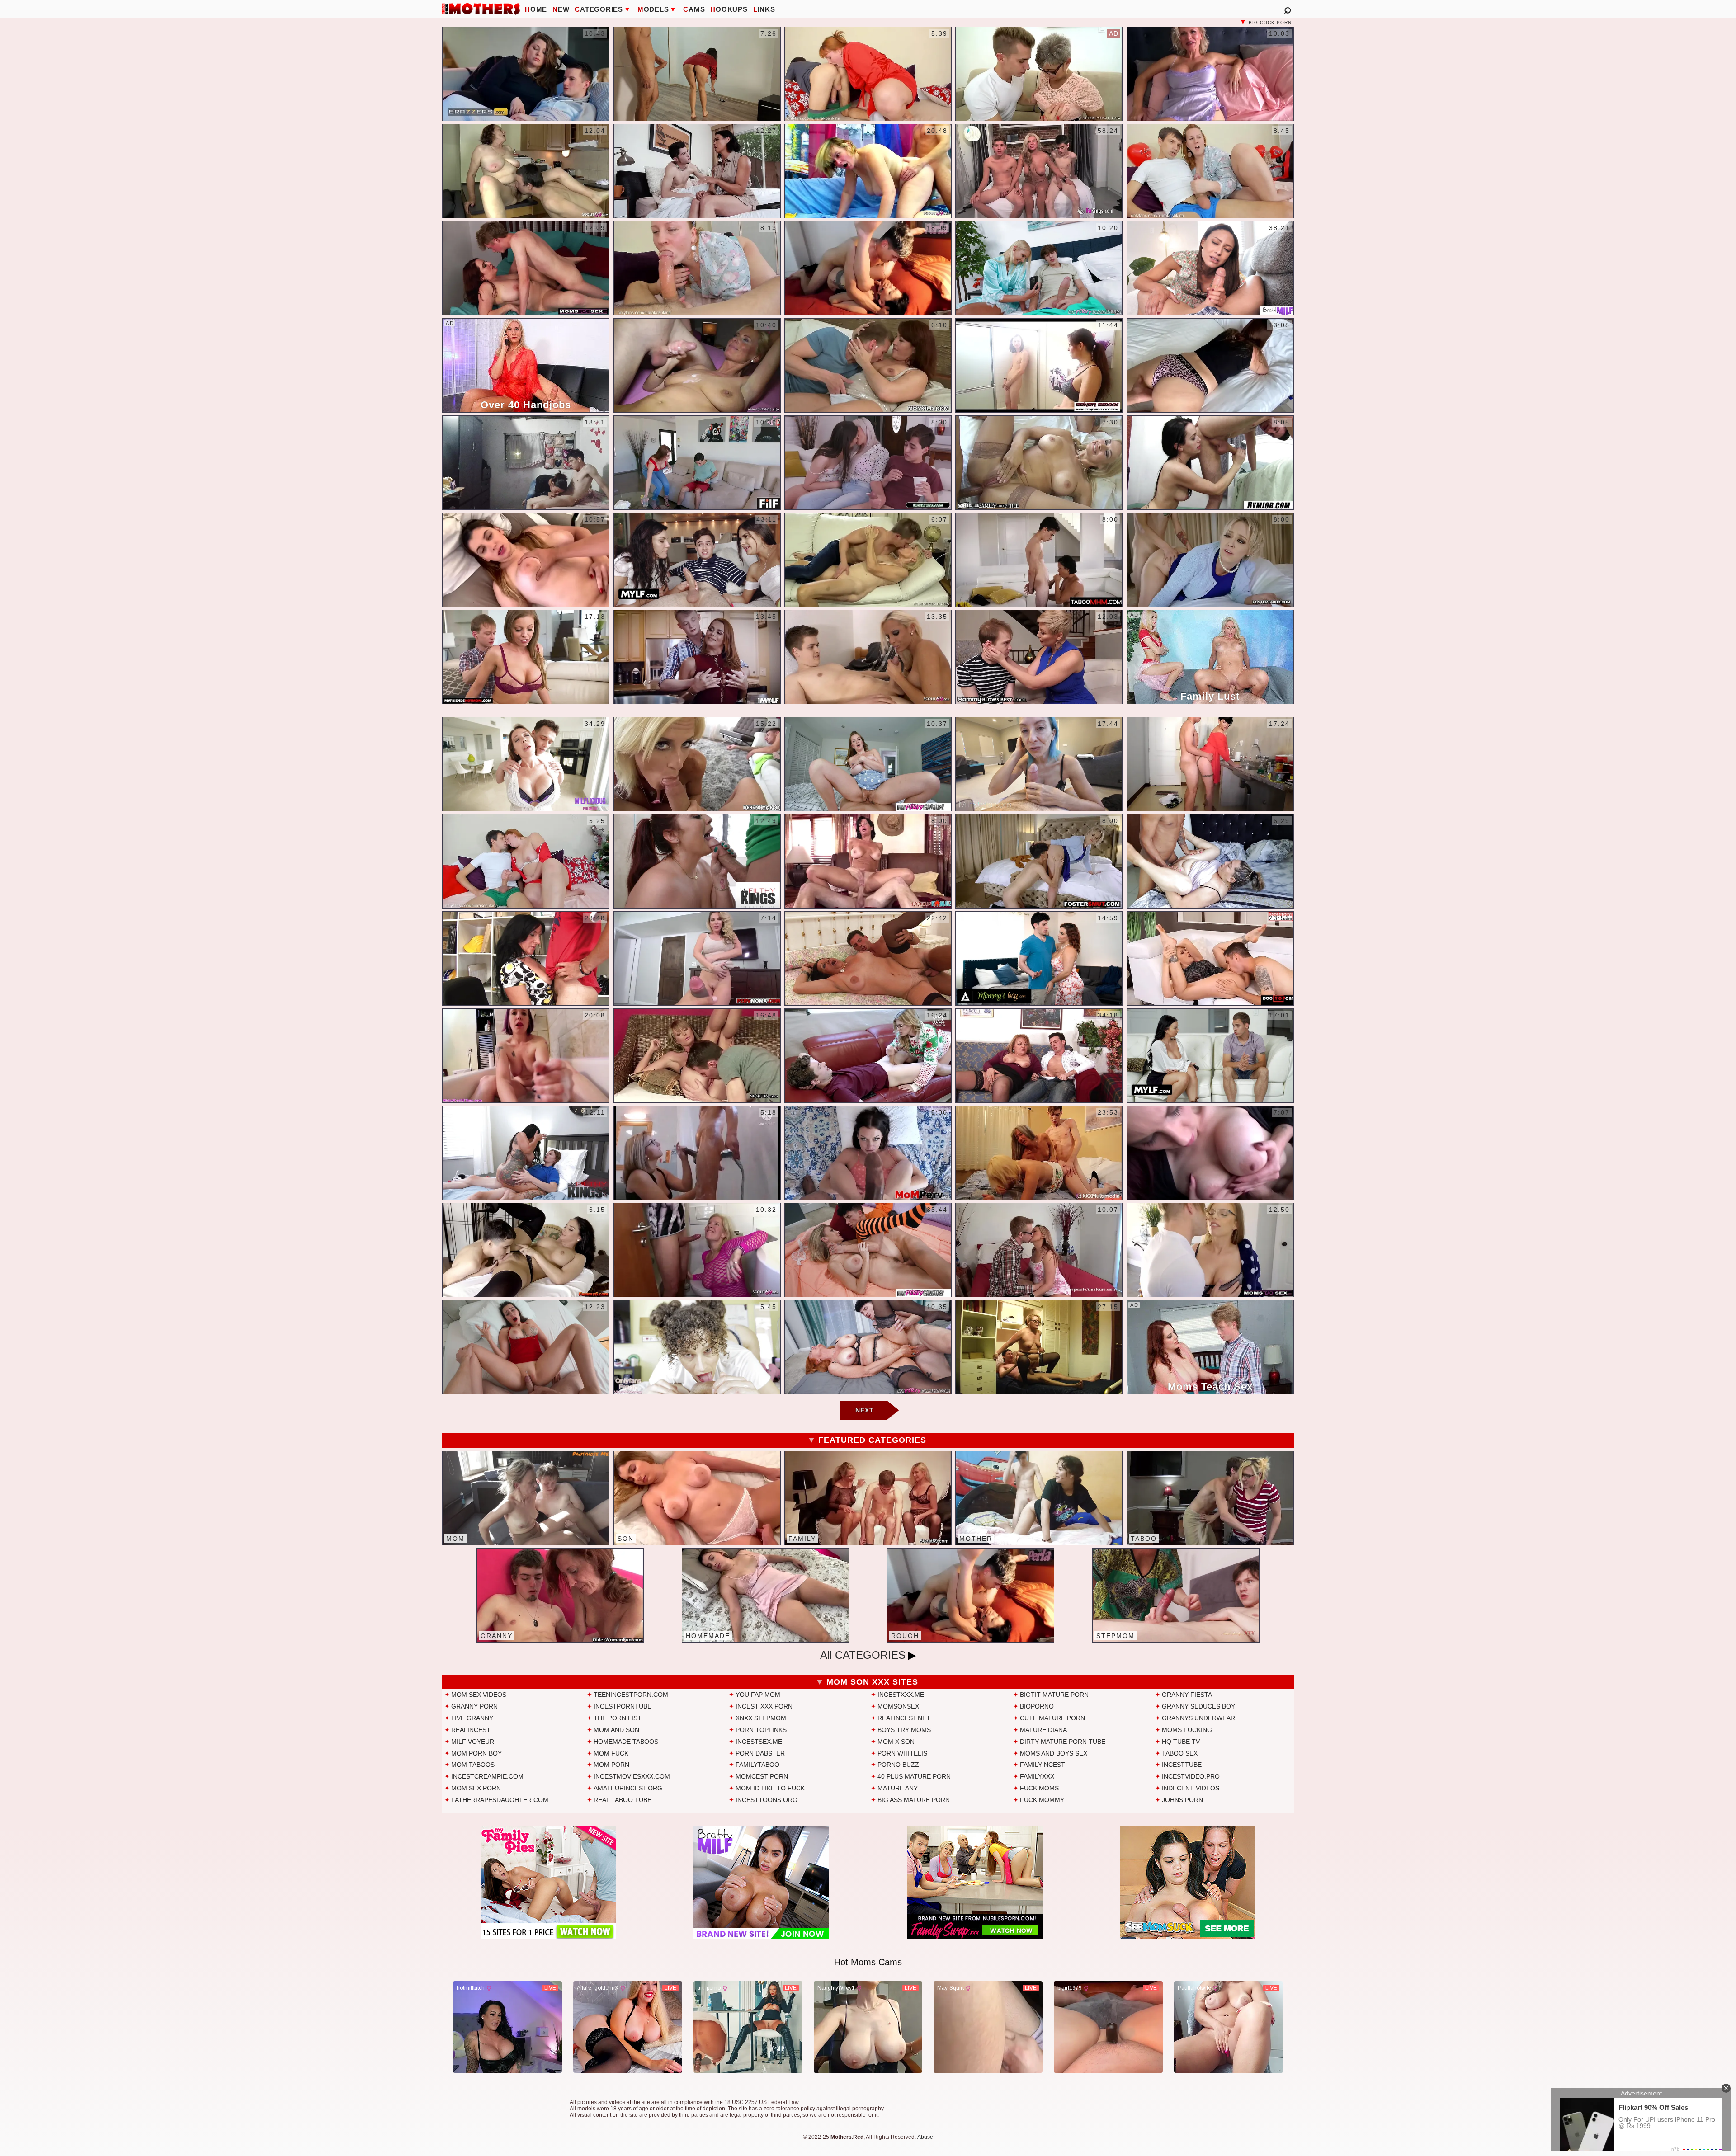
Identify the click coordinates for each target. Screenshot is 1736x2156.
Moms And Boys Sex (1054, 1753)
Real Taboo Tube (623, 1800)
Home (536, 9)
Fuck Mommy (1042, 1800)
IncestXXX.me (901, 1695)
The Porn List (618, 1718)
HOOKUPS (729, 9)
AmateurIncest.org (628, 1788)
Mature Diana (1043, 1730)
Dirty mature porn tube (1063, 1742)
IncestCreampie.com (487, 1776)
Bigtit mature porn (1054, 1695)
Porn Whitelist (904, 1753)
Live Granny (472, 1718)
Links (764, 9)
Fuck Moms (1039, 1788)
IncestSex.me (759, 1742)
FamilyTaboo (757, 1765)
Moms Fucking (1187, 1730)
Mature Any (898, 1788)
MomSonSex (898, 1706)
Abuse (925, 2137)
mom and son (616, 1730)
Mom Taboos (473, 1765)
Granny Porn (474, 1706)
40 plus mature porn (914, 1776)
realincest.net (904, 1718)
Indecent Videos (1191, 1788)
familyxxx (1037, 1776)
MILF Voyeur (473, 1742)
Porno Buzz (898, 1765)
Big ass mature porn (914, 1800)
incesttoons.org (767, 1800)
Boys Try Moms (904, 1730)
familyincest (1043, 1765)
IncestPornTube (623, 1706)
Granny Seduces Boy (1198, 1706)
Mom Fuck (611, 1753)
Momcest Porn (762, 1776)
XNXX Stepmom (761, 1718)
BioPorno (1037, 1706)
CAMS (694, 9)
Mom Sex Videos (479, 1695)
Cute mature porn (1052, 1718)
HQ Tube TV (1181, 1742)
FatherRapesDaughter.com (500, 1800)
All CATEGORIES (863, 1655)
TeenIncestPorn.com (631, 1695)
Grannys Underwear (1198, 1718)
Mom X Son (896, 1742)
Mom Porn (611, 1765)
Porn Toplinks (761, 1730)
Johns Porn (1182, 1800)
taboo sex (1180, 1753)
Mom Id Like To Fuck (770, 1788)
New (561, 9)
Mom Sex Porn (476, 1788)
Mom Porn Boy (476, 1753)
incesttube (1182, 1765)
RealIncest (471, 1730)
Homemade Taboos (626, 1742)
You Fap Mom (758, 1695)
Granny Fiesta (1187, 1695)
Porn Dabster (760, 1753)
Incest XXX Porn (764, 1706)
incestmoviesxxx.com (632, 1776)
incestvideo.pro (1191, 1776)
